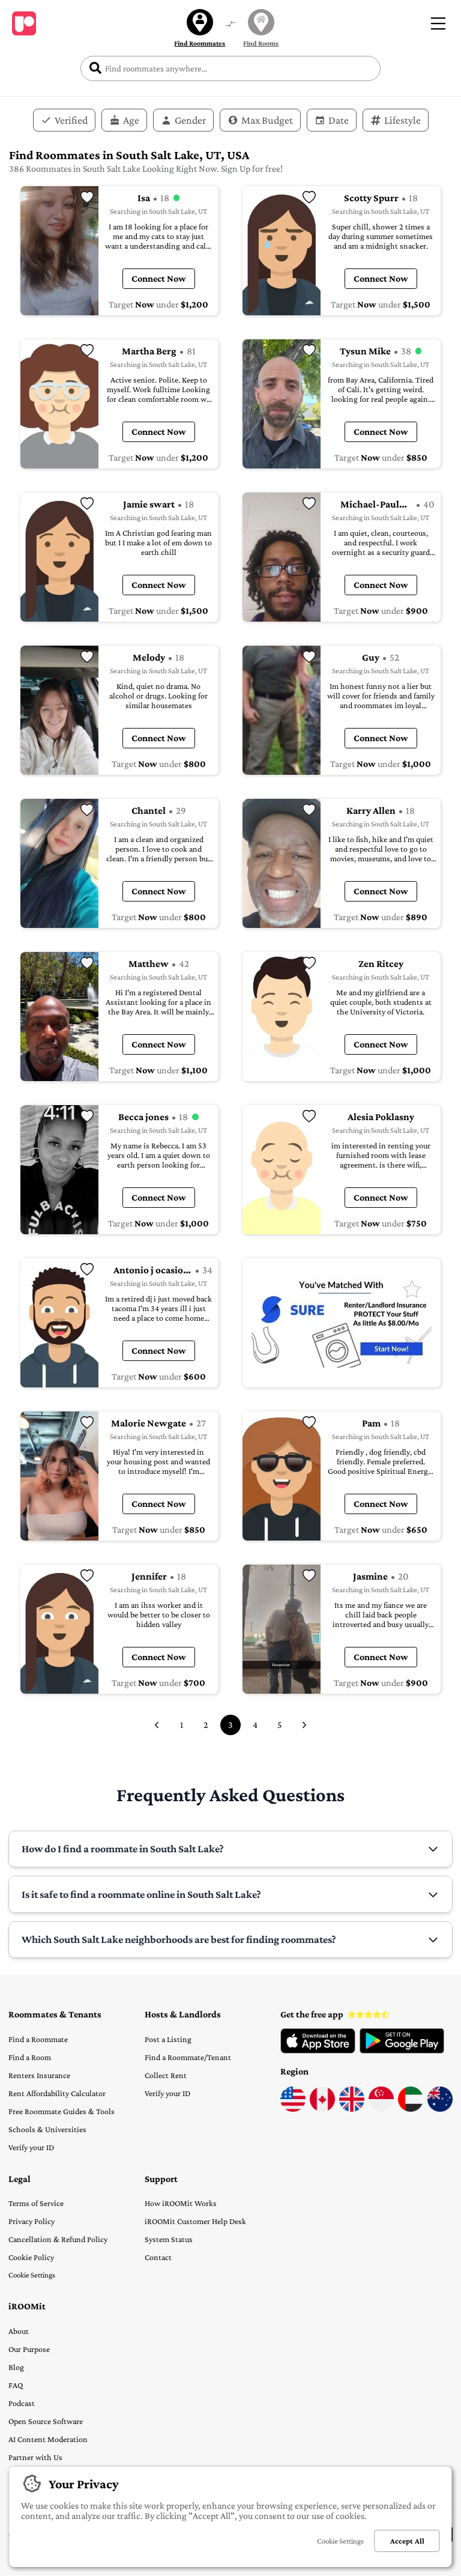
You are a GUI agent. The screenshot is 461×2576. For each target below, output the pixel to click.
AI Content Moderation (48, 2439)
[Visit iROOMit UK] (352, 2109)
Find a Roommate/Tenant (188, 2057)
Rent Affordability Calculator (57, 2093)
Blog (16, 2367)
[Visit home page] (24, 23)
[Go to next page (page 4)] (304, 1725)
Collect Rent (166, 2075)
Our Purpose (29, 2349)
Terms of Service (36, 2203)
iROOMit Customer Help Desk (195, 2221)
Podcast (22, 2403)
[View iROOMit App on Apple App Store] (318, 2050)
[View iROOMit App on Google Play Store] (402, 2050)
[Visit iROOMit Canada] (322, 2109)
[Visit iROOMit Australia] (440, 2109)
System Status (169, 2239)
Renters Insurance (39, 2075)
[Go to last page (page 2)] (157, 1725)
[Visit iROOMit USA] (293, 2109)
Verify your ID (31, 2147)
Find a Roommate (38, 2039)
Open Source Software (46, 2421)
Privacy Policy (32, 2221)
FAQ (16, 2385)
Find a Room (30, 2057)
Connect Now (159, 278)
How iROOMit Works (181, 2203)
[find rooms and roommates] (230, 25)
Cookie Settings (32, 2275)
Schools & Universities (47, 2129)
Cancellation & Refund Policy (58, 2239)
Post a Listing (168, 2039)
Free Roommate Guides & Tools (62, 2111)
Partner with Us (35, 2457)
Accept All (407, 2541)
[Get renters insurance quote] (342, 1323)
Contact (158, 2257)
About (19, 2331)
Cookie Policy (31, 2257)
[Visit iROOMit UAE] (411, 2109)
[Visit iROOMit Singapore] (381, 2109)
